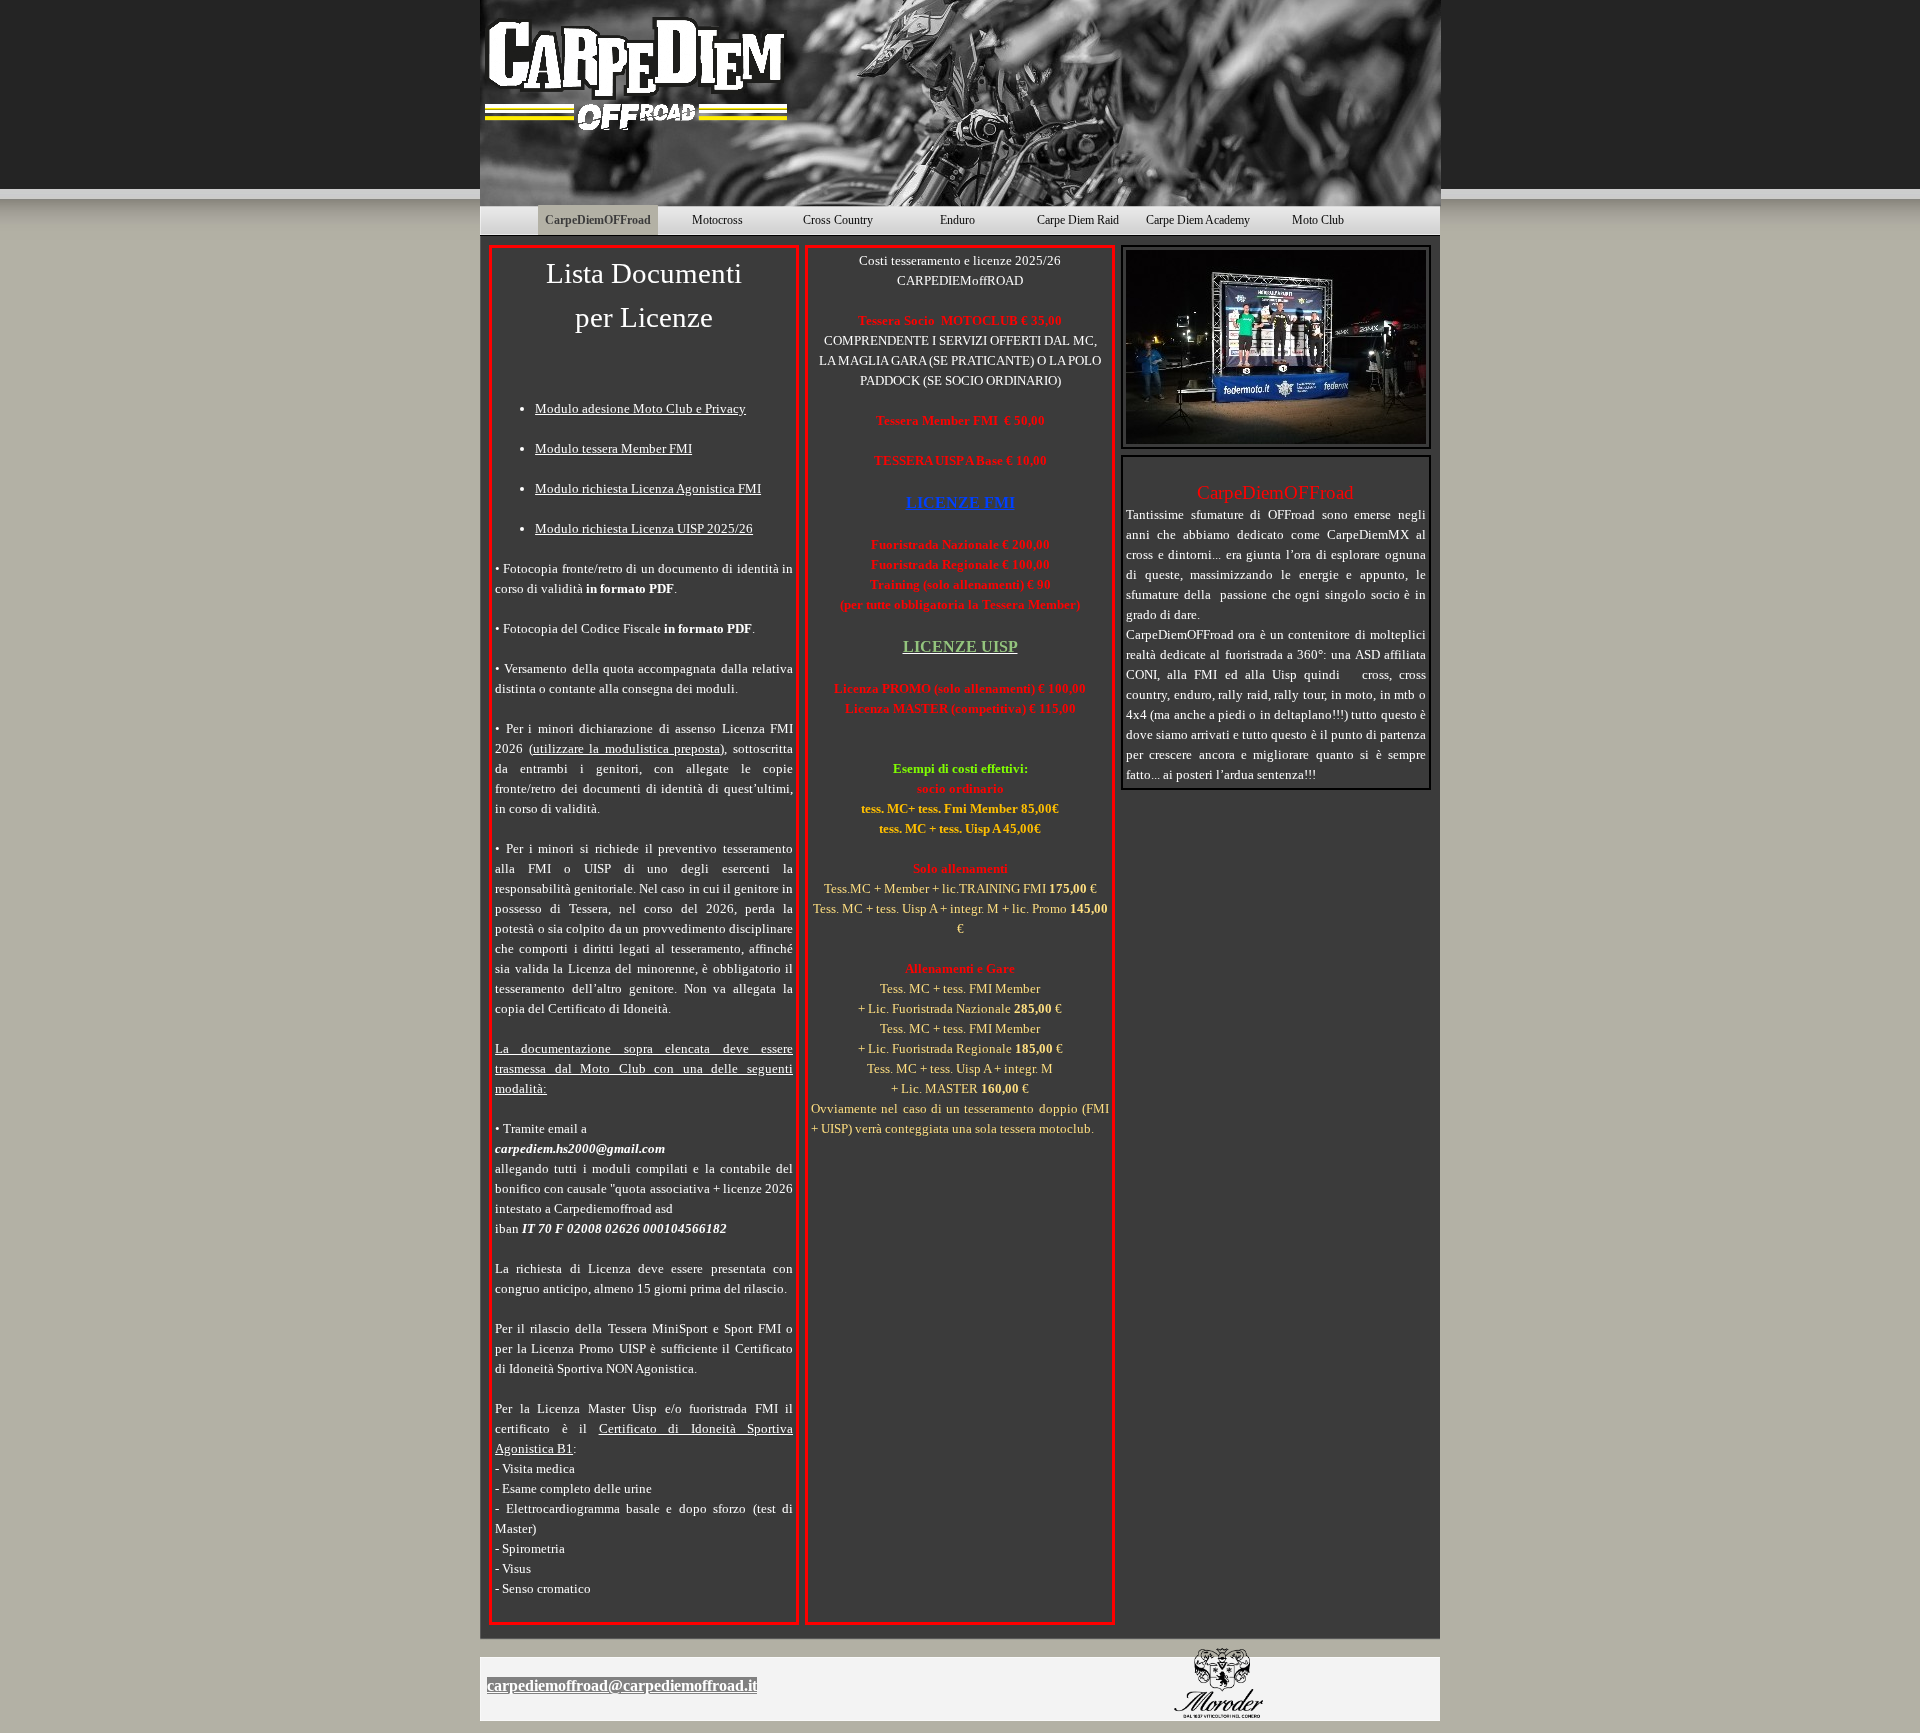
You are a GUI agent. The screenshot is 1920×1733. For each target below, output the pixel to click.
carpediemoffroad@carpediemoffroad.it (622, 1685)
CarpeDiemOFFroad (598, 220)
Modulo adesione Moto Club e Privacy (640, 408)
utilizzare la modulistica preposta (627, 748)
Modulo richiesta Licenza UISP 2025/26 (644, 528)
